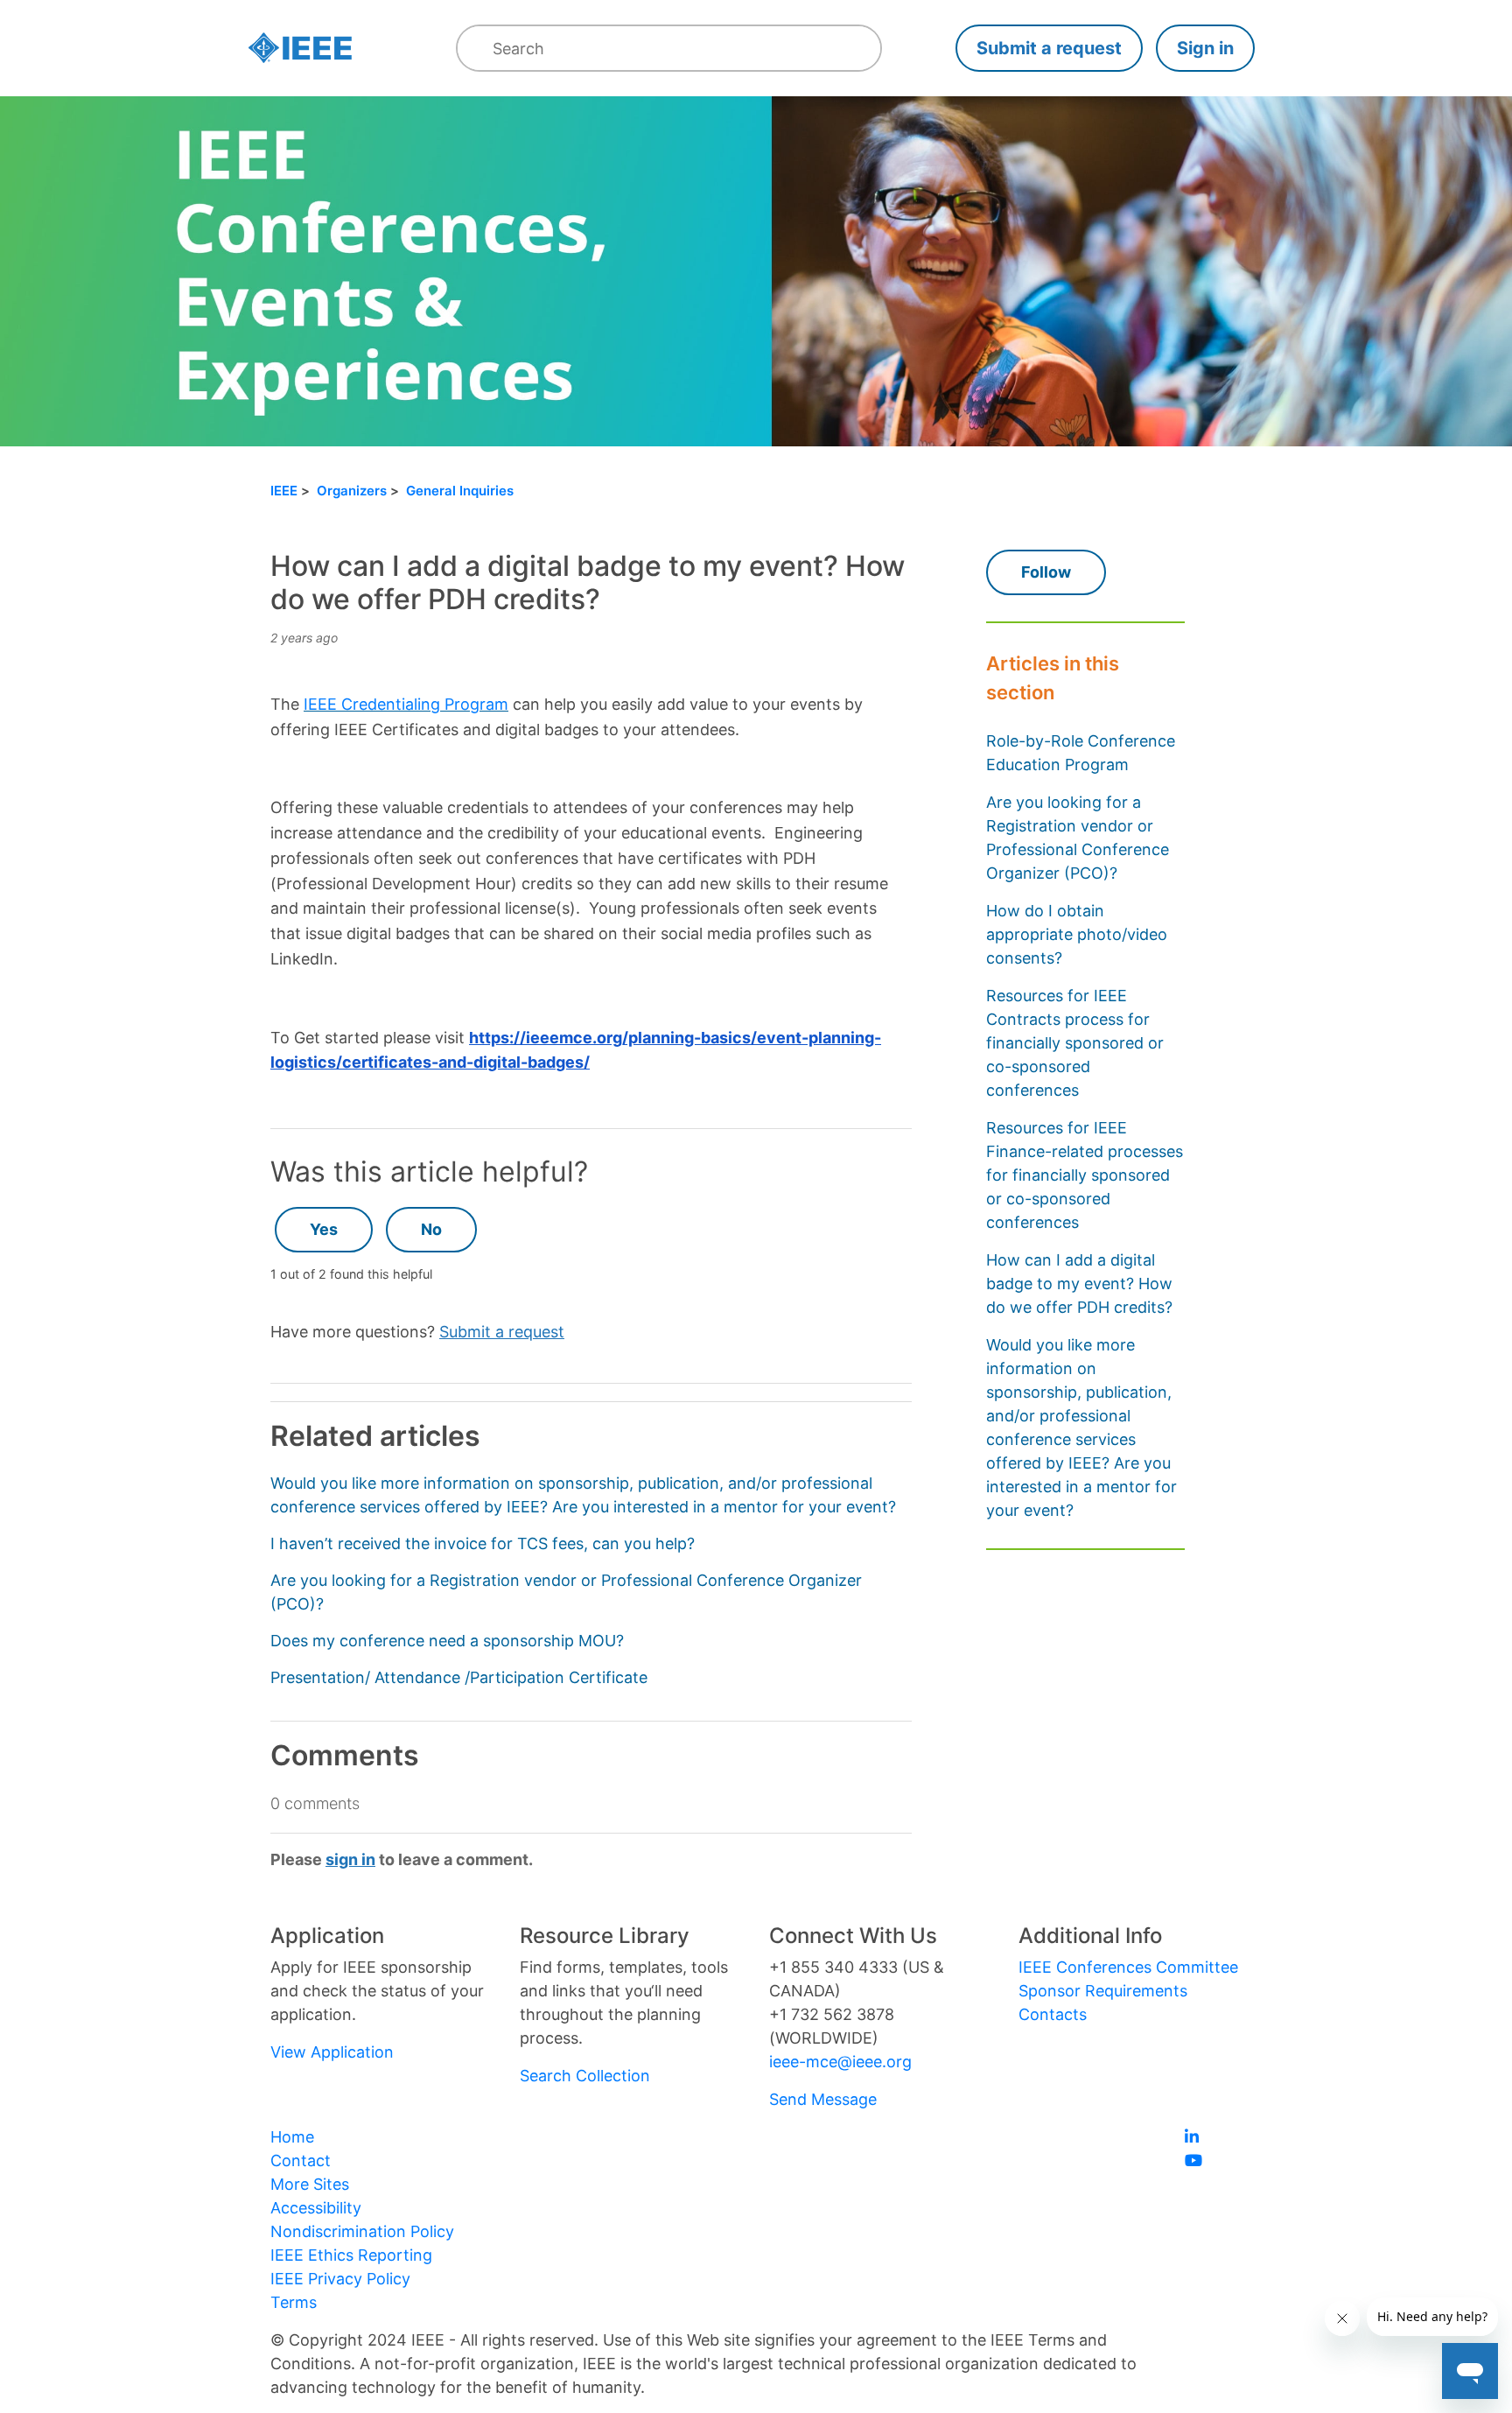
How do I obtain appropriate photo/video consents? (1077, 934)
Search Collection (585, 2076)
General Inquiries (460, 491)
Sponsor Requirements (1103, 1991)
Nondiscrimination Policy (362, 2231)
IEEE (284, 491)
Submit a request (1049, 48)
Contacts (1053, 2014)
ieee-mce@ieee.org (840, 2062)
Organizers (352, 491)
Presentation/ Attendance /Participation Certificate (459, 1677)
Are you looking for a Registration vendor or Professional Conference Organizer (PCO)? (1078, 838)
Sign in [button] (1205, 48)
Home (292, 2137)
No (431, 1229)
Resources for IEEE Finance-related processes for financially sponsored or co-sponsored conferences (1085, 1175)
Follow (1046, 572)
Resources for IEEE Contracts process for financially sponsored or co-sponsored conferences (1075, 1043)
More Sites (310, 2184)
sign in (350, 1859)
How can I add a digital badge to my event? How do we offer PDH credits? (1079, 1284)
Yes (324, 1229)
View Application (332, 2052)
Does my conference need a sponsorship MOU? (447, 1641)
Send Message (823, 2099)
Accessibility (316, 2208)
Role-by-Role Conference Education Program (1081, 753)
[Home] (300, 49)
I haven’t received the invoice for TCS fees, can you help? (483, 1543)
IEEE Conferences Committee (1128, 1967)
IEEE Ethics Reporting (351, 2255)
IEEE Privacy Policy (340, 2279)
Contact (301, 2160)
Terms (294, 2302)
